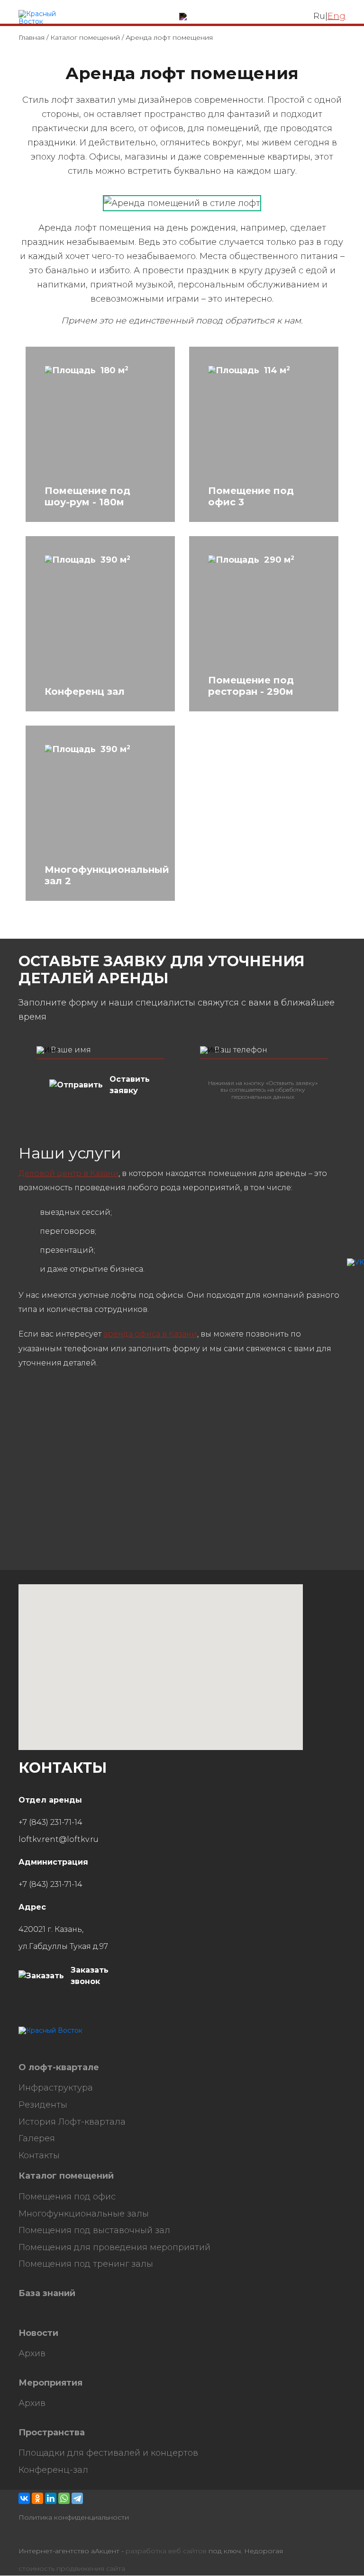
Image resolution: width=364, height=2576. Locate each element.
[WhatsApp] (64, 2498)
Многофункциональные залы (84, 2214)
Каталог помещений (85, 37)
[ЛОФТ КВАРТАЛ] (46, 18)
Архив (32, 2354)
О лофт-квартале (59, 2068)
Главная (32, 37)
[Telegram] (77, 2498)
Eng (337, 16)
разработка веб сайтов (166, 2551)
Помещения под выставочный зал (94, 2230)
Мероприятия (50, 2383)
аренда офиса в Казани (150, 1334)
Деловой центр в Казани (68, 1173)
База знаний (47, 2293)
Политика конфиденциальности (74, 2518)
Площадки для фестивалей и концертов (108, 2453)
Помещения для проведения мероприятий (114, 2248)
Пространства (52, 2433)
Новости (38, 2333)
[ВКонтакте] (24, 2498)
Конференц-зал (53, 2470)
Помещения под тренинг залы (86, 2264)
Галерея (37, 2139)
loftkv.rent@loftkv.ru (59, 1839)
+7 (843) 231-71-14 (50, 1822)
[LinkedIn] (51, 2498)
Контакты (39, 2156)
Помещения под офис (67, 2197)
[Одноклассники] (37, 2498)
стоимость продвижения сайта (72, 2569)
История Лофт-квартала (72, 2122)
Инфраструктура (56, 2088)
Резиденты (43, 2105)
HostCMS (34, 2048)
